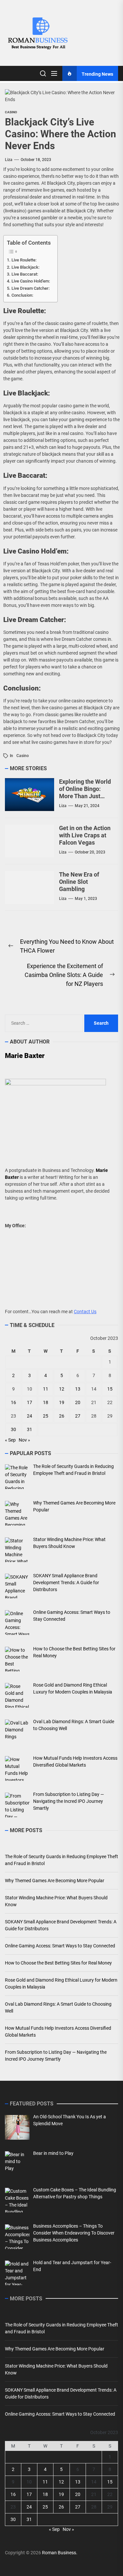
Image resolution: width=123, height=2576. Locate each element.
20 (78, 1402)
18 (46, 1402)
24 (30, 1416)
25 (46, 1416)
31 (30, 1429)
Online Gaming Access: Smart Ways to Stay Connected (60, 1946)
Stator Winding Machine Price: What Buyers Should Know (56, 1901)
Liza (9, 160)
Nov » (24, 1440)
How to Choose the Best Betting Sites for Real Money (58, 1963)
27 (78, 1416)
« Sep (10, 1440)
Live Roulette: (24, 260)
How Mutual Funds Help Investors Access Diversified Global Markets (58, 2032)
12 (62, 1389)
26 (62, 1416)
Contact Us (85, 1312)
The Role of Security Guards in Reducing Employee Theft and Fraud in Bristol (61, 1860)
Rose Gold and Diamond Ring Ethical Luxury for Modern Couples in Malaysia (61, 1983)
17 (30, 1402)
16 (13, 1402)
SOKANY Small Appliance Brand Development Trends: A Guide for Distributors (61, 1925)
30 (13, 1429)
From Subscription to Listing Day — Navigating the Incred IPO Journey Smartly (56, 2056)
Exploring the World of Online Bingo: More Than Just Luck (85, 792)
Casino (11, 112)
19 (62, 1402)
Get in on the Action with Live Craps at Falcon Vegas (85, 835)
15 (110, 1389)
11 (46, 1389)
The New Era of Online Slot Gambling (79, 881)
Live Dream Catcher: (31, 288)
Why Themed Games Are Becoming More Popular (55, 1881)
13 (78, 1389)
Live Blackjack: (25, 267)
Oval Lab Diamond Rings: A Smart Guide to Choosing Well (58, 2007)
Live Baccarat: (25, 274)
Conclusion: (22, 295)
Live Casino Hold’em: (31, 281)
